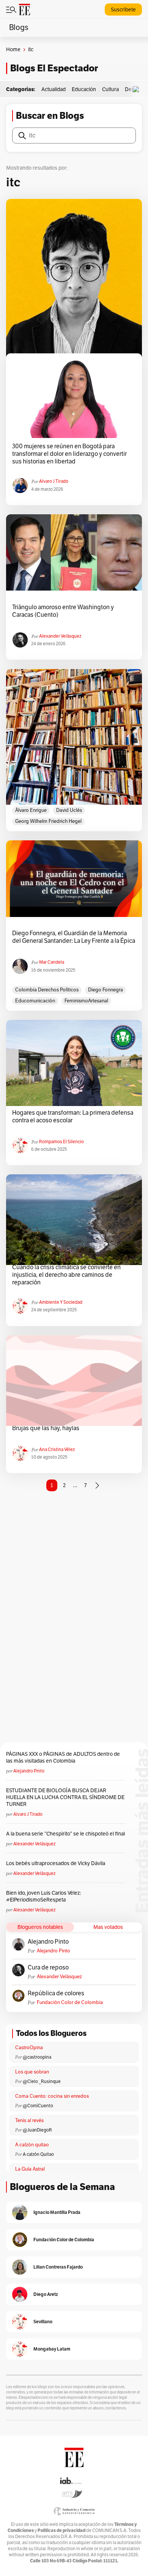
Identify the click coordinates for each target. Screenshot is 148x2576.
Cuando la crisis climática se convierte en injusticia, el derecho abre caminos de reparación (66, 1275)
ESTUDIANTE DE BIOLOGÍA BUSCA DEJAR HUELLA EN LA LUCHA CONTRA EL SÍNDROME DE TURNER (65, 1797)
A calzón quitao (32, 2145)
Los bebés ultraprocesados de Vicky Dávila (57, 1863)
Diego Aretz (46, 2294)
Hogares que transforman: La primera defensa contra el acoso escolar (73, 1117)
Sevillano (43, 2322)
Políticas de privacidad (61, 2530)
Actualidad (54, 89)
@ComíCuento (38, 2106)
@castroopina (37, 2057)
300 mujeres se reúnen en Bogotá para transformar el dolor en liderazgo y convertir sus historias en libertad (69, 454)
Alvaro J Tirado (54, 481)
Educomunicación (35, 1001)
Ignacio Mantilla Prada (57, 2212)
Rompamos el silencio (61, 1142)
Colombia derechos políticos (47, 990)
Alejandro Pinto (29, 1771)
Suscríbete (123, 10)
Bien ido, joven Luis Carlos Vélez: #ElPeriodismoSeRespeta (43, 1896)
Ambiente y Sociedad (61, 1302)
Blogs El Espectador (54, 68)
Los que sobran (32, 2072)
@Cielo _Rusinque (42, 2081)
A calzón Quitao (38, 2154)
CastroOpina (29, 2048)
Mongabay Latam (52, 2349)
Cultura (110, 89)
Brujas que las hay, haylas (46, 1428)
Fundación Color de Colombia (70, 2003)
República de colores (56, 1993)
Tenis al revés (29, 2121)
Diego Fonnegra (105, 990)
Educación (84, 89)
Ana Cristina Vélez (57, 1449)
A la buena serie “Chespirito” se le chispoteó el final (65, 1834)
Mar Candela (52, 962)
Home (13, 50)
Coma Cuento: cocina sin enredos (52, 2096)
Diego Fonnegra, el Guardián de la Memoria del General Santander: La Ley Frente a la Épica (74, 937)
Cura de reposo (48, 1968)
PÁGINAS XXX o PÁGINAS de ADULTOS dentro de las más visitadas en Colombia (63, 1758)
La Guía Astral (30, 2169)
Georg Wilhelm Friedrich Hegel (48, 821)
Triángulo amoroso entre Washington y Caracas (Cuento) (63, 611)
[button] (138, 89)
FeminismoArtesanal (86, 1001)
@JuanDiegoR (37, 2130)
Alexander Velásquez (60, 636)
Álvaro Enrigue (31, 810)
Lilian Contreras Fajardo (58, 2267)
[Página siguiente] (97, 1486)
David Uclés (69, 810)
